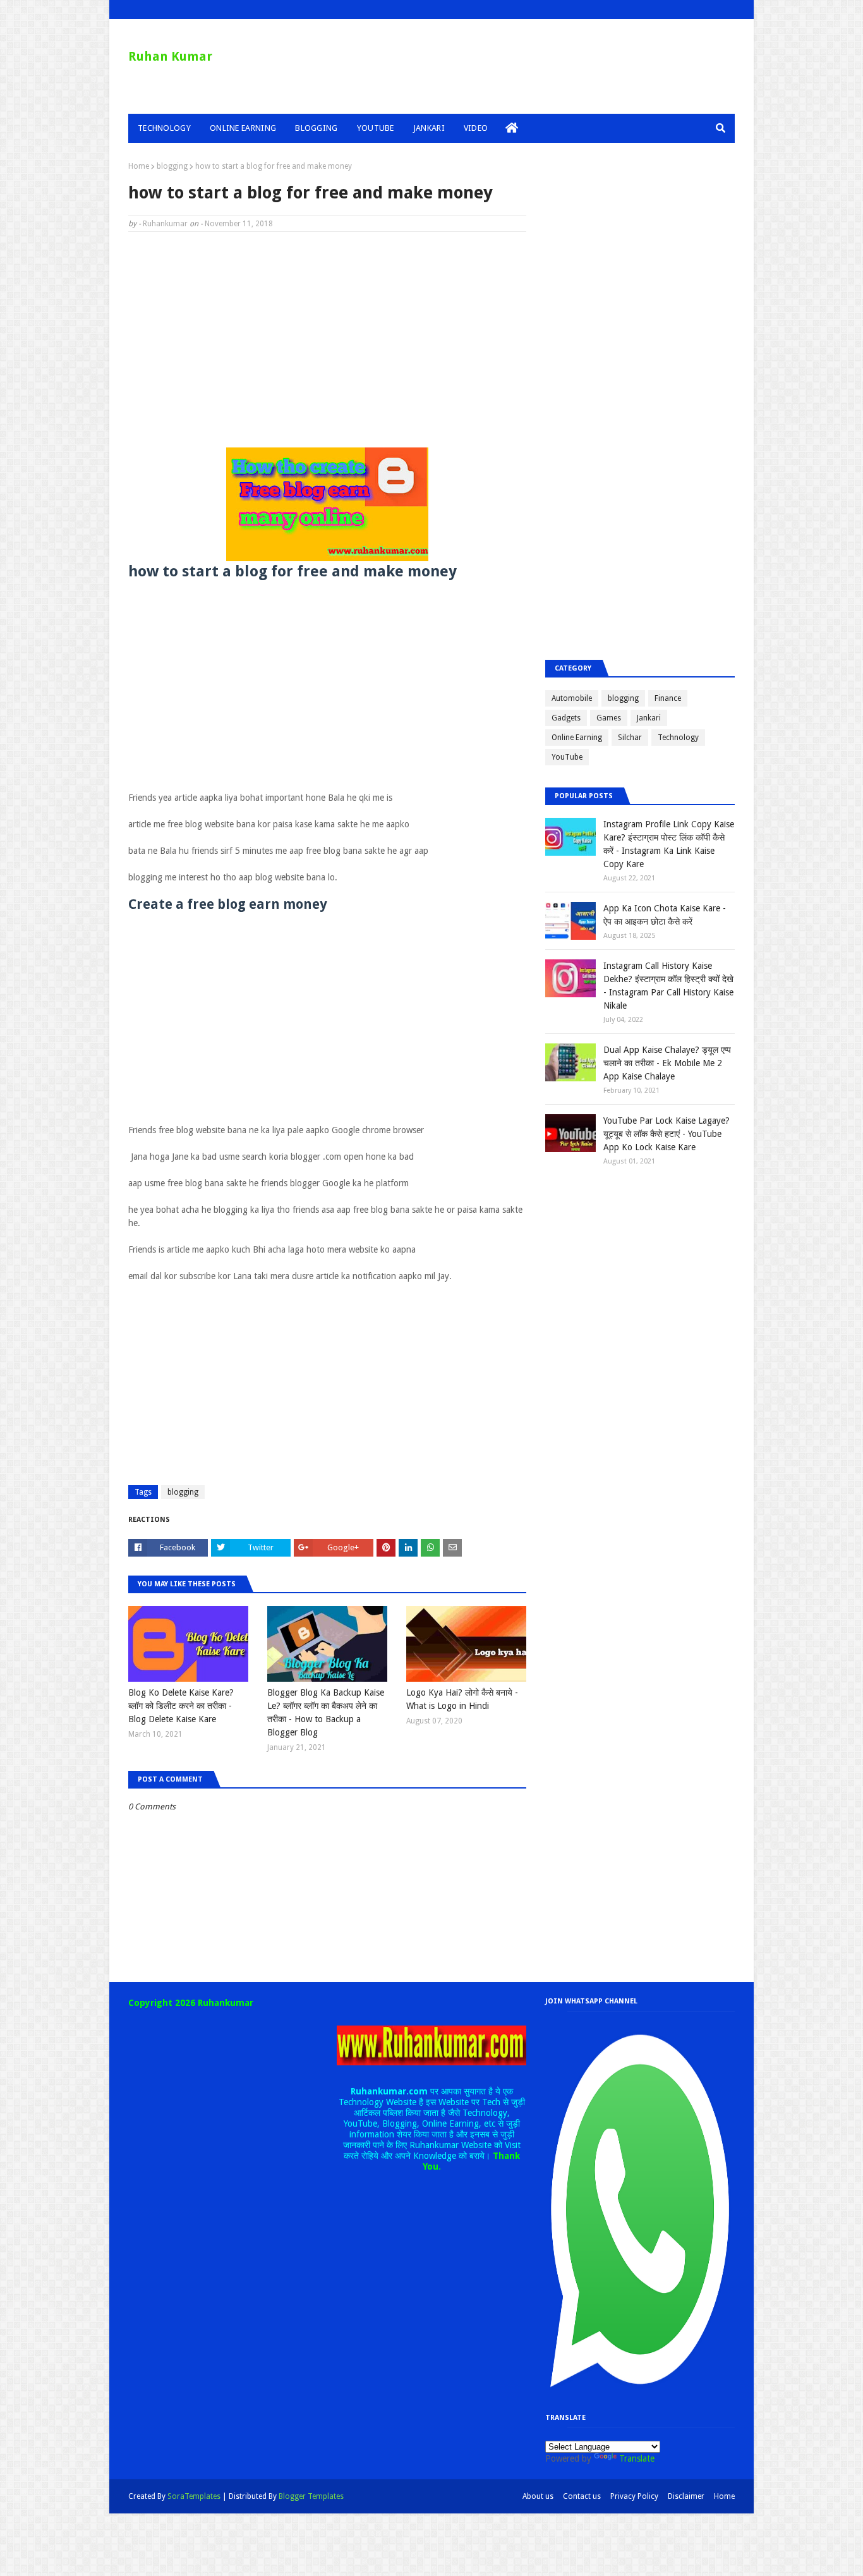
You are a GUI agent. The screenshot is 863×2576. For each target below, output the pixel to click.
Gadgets (566, 718)
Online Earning (577, 738)
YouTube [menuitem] (376, 128)
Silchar (630, 738)
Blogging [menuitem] (316, 128)
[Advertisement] (327, 333)
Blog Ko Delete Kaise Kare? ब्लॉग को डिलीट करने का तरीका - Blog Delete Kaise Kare (181, 1706)
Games (609, 718)
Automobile (572, 698)
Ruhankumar (165, 224)
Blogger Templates (311, 2496)
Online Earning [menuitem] (243, 128)
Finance (668, 698)
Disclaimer (686, 2496)
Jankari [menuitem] (429, 128)
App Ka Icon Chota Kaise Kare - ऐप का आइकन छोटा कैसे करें (665, 915)
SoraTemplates (194, 2496)
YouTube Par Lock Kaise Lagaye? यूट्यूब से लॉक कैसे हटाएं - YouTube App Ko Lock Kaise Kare (667, 1134)
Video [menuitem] (476, 128)
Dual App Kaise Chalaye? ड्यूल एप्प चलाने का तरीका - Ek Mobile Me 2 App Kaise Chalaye (667, 1063)
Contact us (582, 2496)
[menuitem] (512, 128)
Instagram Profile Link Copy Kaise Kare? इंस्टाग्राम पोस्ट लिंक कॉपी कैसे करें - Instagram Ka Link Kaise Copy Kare (669, 844)
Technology (678, 738)
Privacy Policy (634, 2496)
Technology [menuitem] (164, 128)
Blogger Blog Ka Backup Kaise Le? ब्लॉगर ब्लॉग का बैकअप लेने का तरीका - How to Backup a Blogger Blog (326, 1712)
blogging (172, 166)
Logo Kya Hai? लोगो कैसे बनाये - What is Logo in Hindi (462, 1699)
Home (139, 166)
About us (538, 2496)
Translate (637, 2458)
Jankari (649, 718)
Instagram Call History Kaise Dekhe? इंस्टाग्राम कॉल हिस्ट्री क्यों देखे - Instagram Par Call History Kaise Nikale (668, 986)
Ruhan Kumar (170, 56)
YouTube (567, 757)
